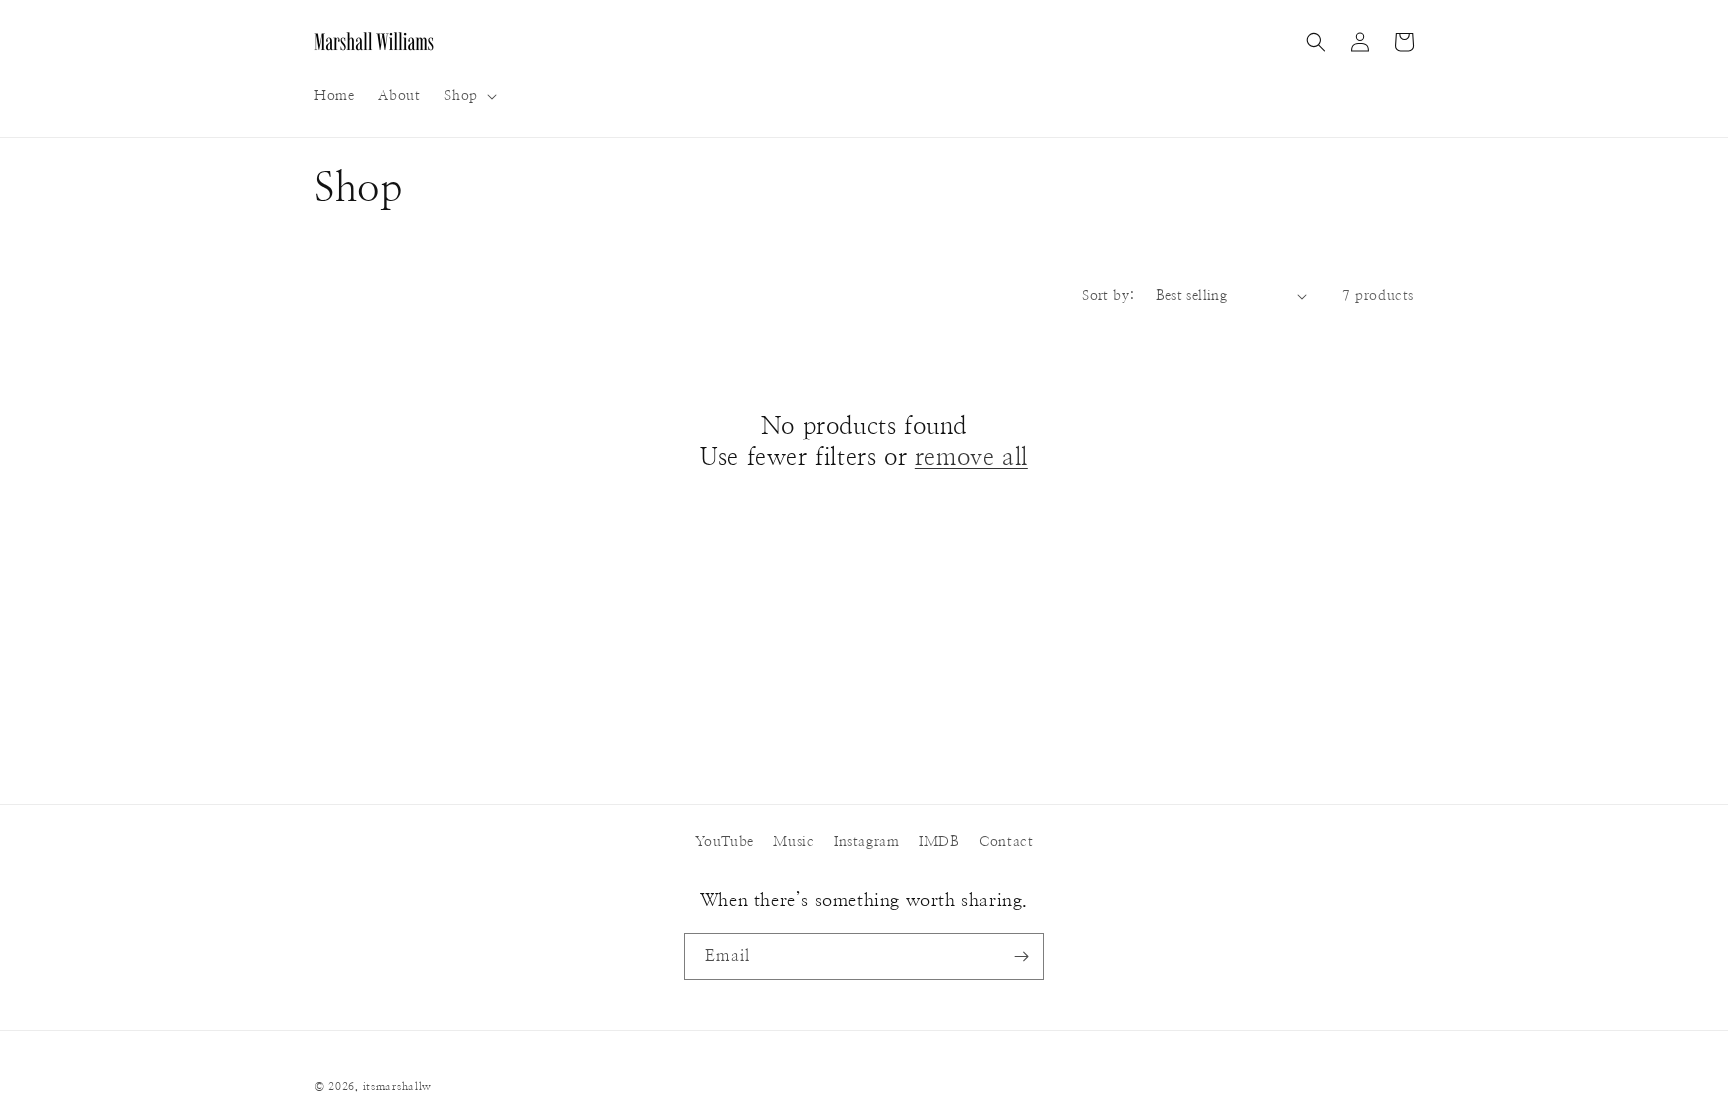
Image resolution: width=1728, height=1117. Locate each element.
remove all (971, 458)
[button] (468, 96)
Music (793, 842)
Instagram (866, 842)
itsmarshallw (397, 1086)
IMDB (939, 842)
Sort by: (1108, 296)
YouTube (724, 842)
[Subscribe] (1021, 956)
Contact (1006, 842)
